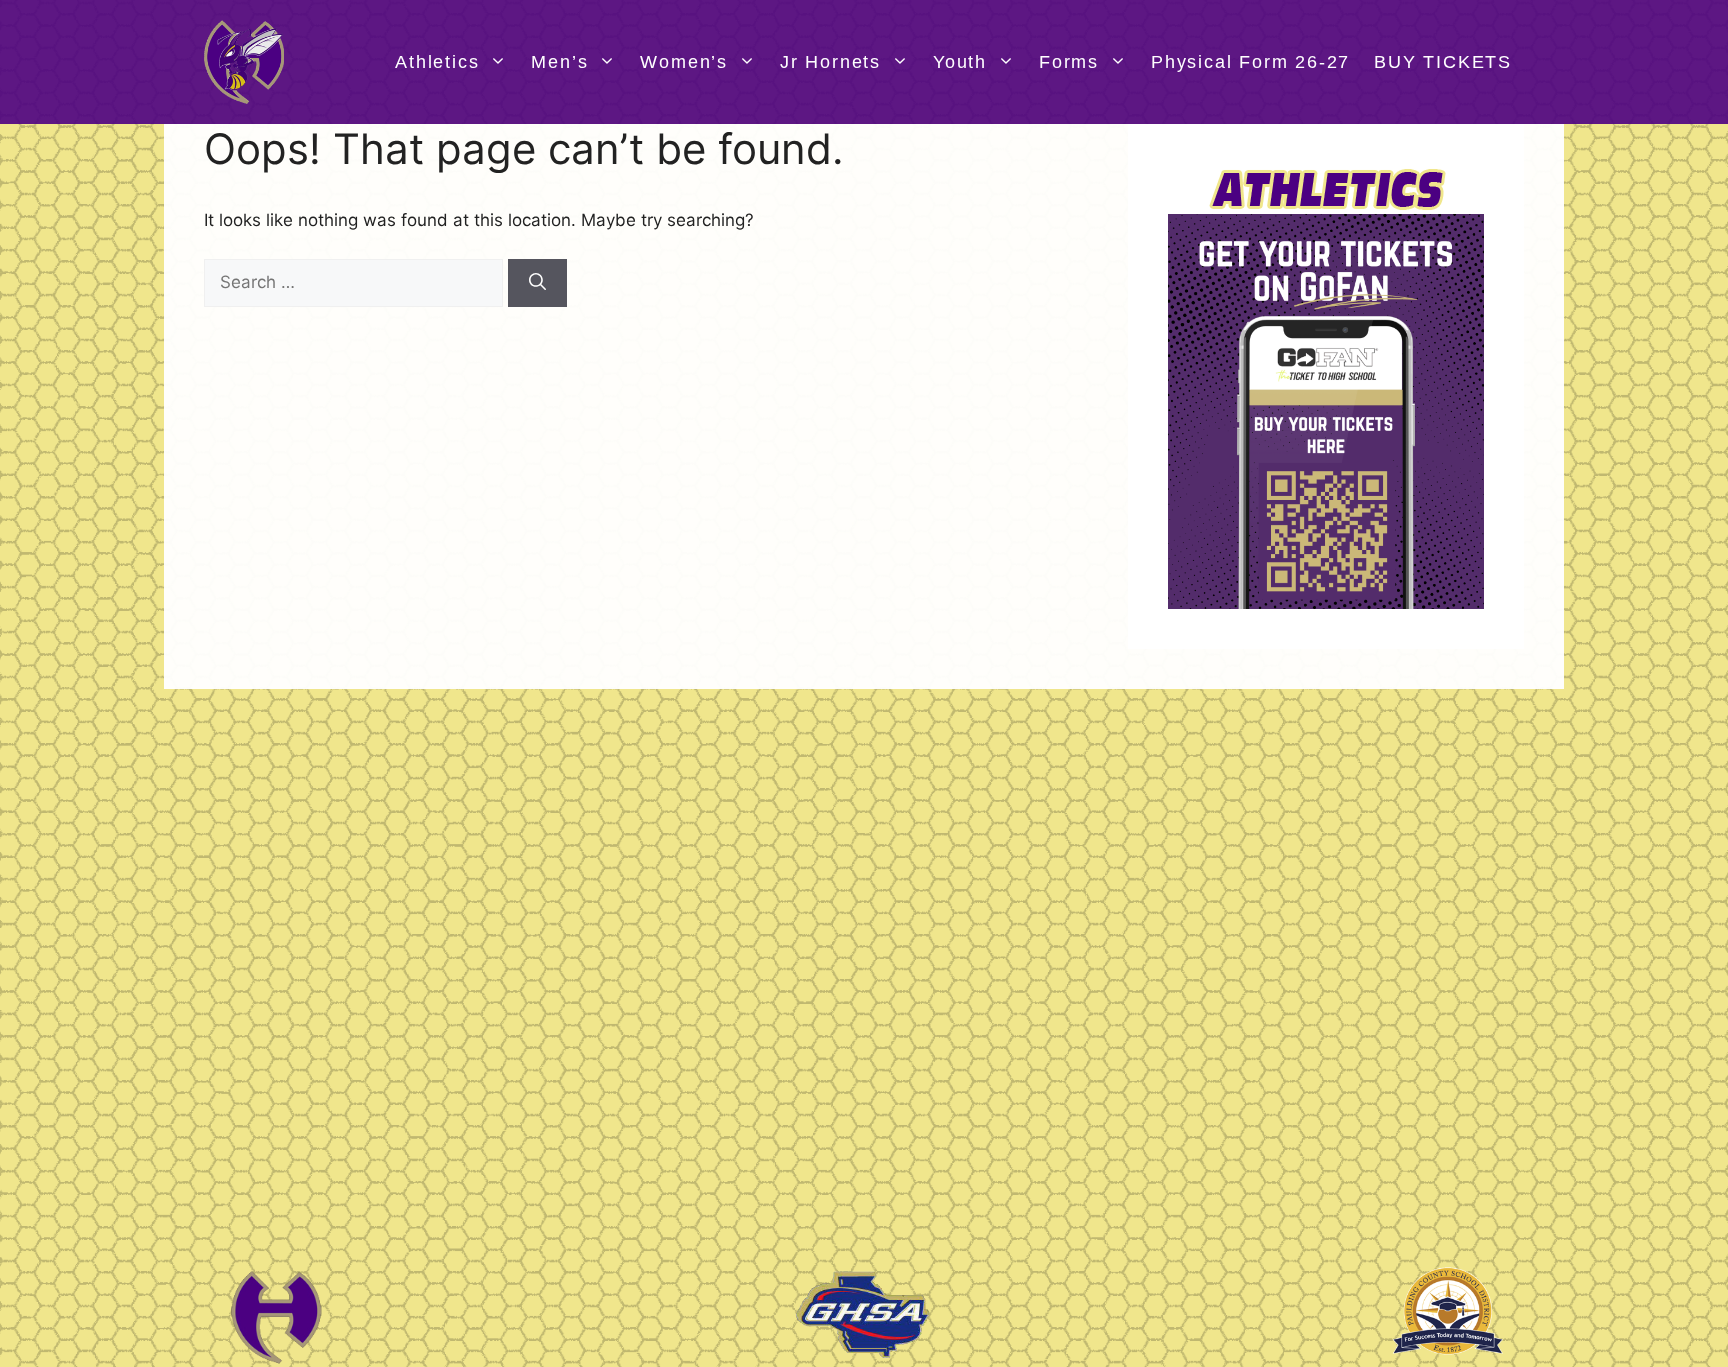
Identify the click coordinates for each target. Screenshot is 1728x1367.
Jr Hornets (830, 62)
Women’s (684, 62)
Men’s (559, 62)
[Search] (537, 283)
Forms (1069, 62)
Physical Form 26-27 (1250, 62)
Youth (960, 62)
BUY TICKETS (1443, 62)
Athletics (437, 62)
